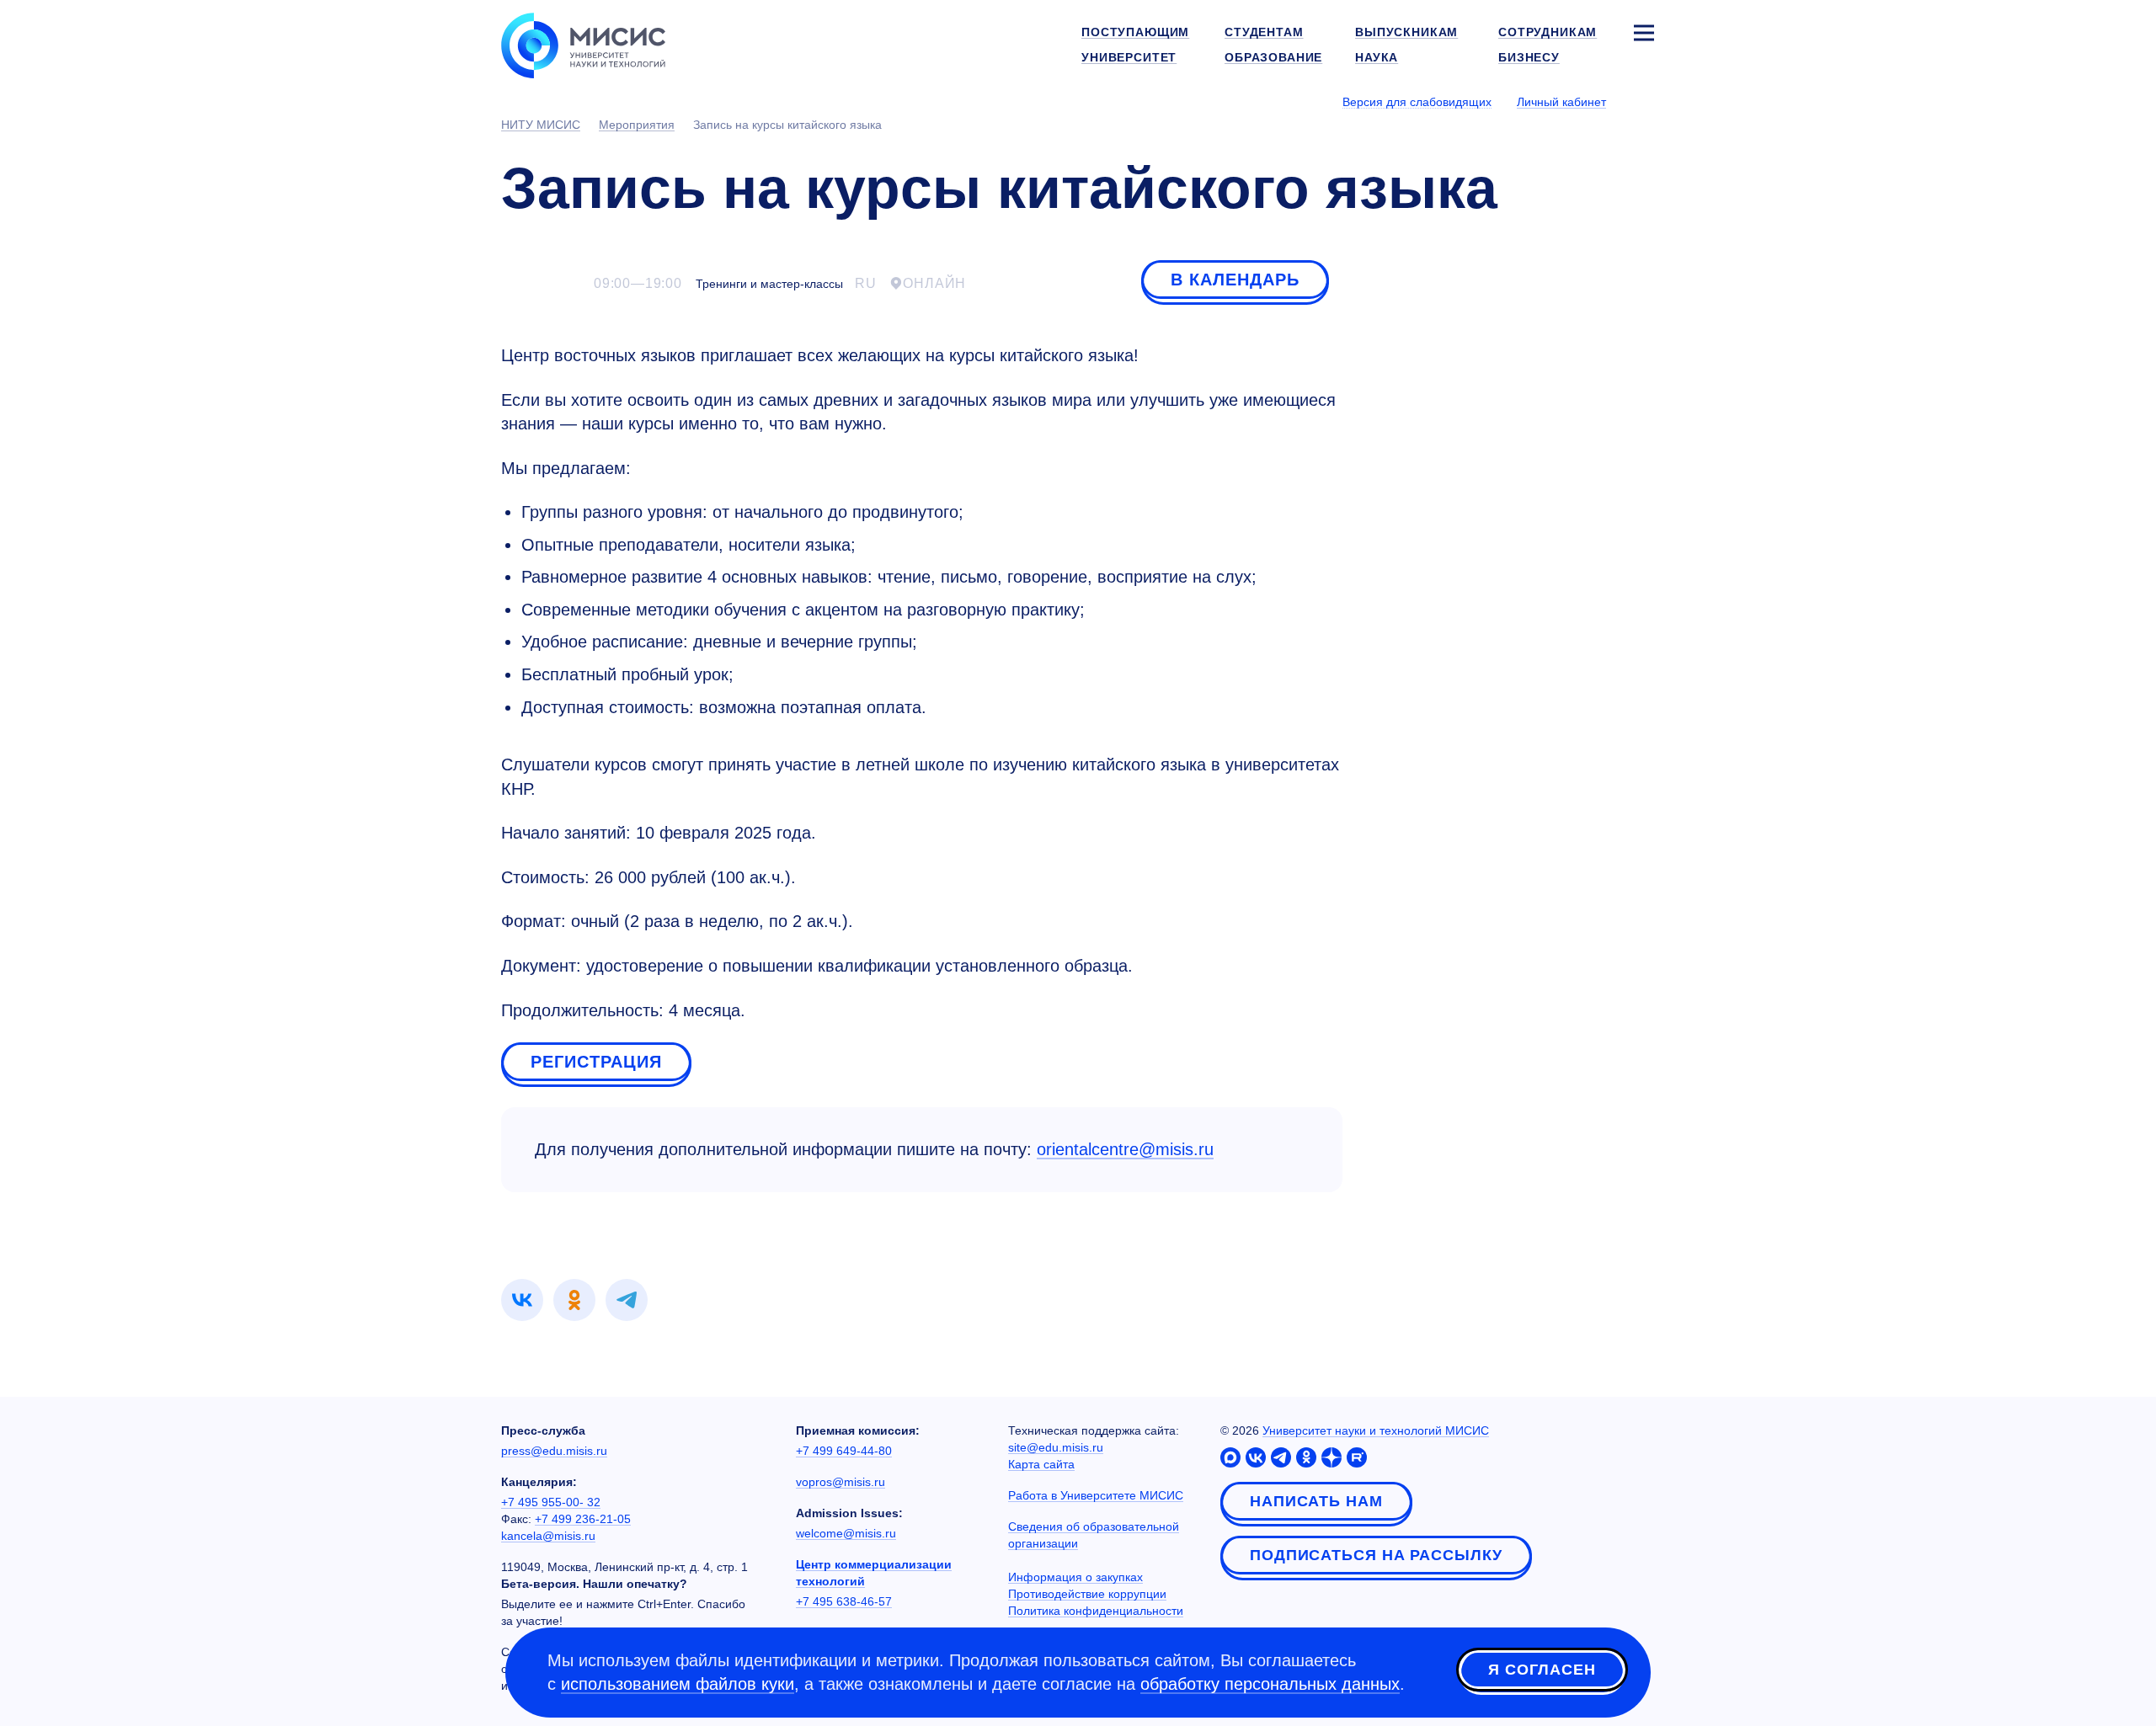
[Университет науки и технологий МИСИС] (583, 44)
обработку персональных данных (1270, 1684)
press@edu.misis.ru (554, 1451)
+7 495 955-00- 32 (551, 1502)
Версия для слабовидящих (1417, 102)
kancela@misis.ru (548, 1536)
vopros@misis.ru (841, 1482)
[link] (522, 1300)
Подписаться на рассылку (1376, 1555)
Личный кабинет (1561, 102)
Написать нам (1316, 1501)
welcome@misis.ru (846, 1533)
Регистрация (596, 1062)
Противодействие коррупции (1087, 1594)
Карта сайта (1041, 1464)
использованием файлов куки (678, 1684)
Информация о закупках (1075, 1577)
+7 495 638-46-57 (844, 1601)
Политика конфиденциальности (1096, 1611)
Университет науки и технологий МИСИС (1376, 1430)
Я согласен (1542, 1670)
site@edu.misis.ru (1056, 1447)
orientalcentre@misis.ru (1125, 1149)
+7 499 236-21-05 (583, 1519)
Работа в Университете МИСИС (1096, 1495)
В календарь (1235, 280)
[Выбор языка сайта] (1643, 101)
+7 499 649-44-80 (844, 1451)
